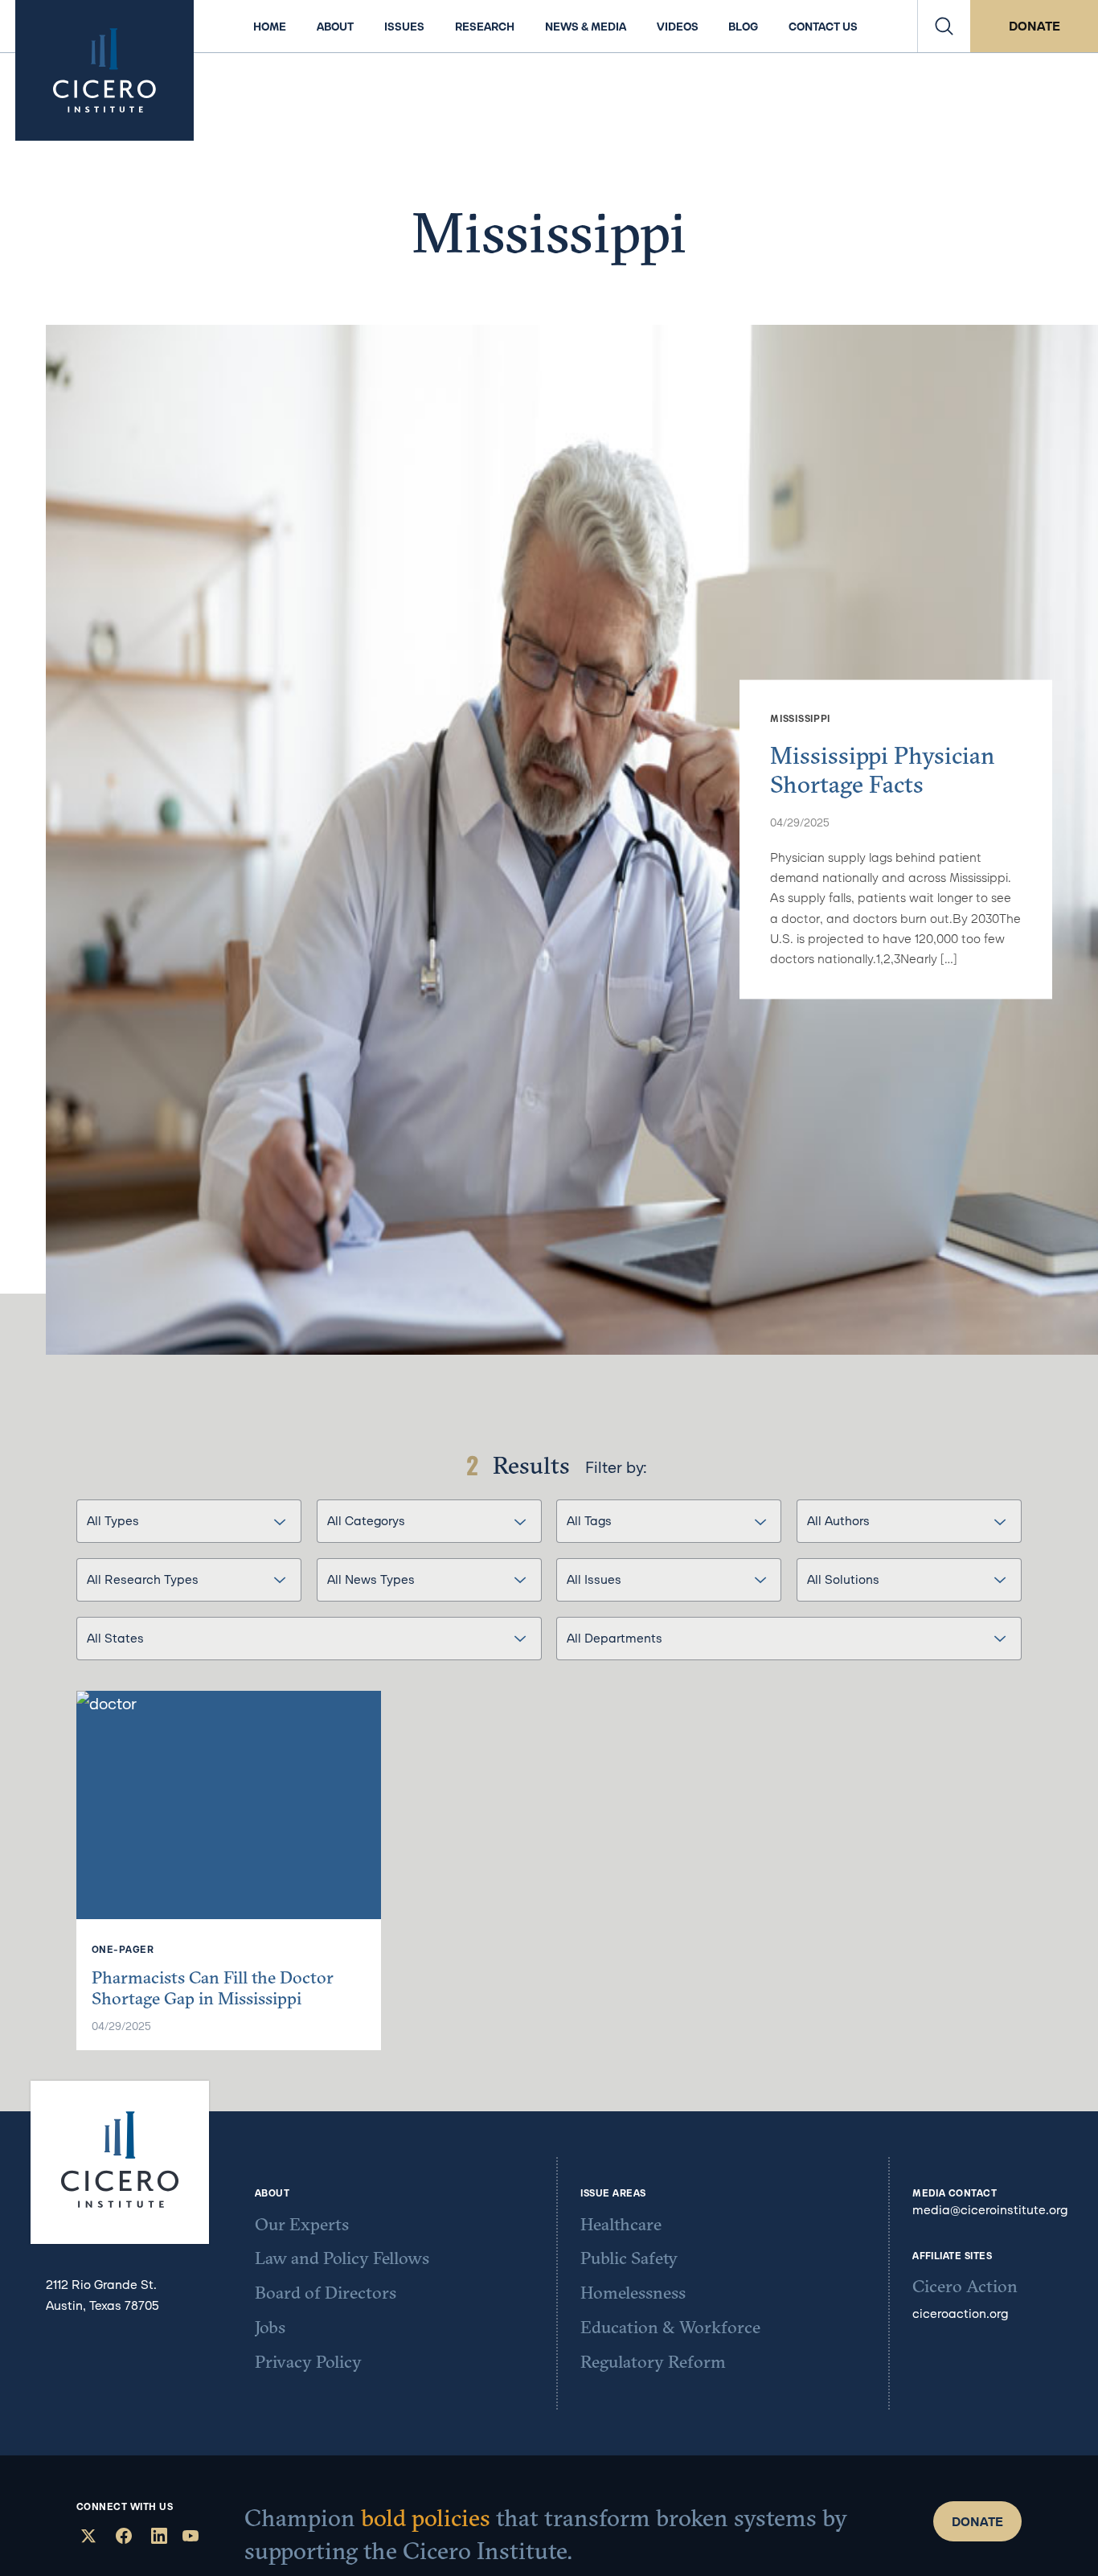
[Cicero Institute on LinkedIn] (157, 2538)
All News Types (371, 1579)
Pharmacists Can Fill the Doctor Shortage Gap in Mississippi (213, 1988)
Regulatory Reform (653, 2362)
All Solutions (843, 1579)
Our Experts (302, 2225)
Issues (404, 27)
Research (485, 27)
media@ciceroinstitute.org (990, 2209)
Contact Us (823, 27)
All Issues (594, 1579)
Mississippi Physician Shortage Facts (883, 769)
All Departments (615, 1638)
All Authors (838, 1520)
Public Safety (629, 2258)
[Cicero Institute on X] (86, 2538)
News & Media (586, 27)
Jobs (270, 2328)
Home (270, 27)
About (335, 27)
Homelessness (633, 2293)
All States (115, 1638)
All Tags (589, 1520)
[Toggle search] (944, 26)
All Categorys (366, 1520)
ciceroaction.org (960, 2313)
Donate (1034, 26)
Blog (743, 27)
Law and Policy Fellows (342, 2258)
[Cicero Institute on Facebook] (122, 2538)
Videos (678, 27)
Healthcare (621, 2225)
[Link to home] (104, 70)
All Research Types (143, 1579)
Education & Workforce (670, 2328)
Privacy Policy (308, 2362)
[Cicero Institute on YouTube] (191, 2538)
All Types (113, 1520)
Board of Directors (326, 2293)
